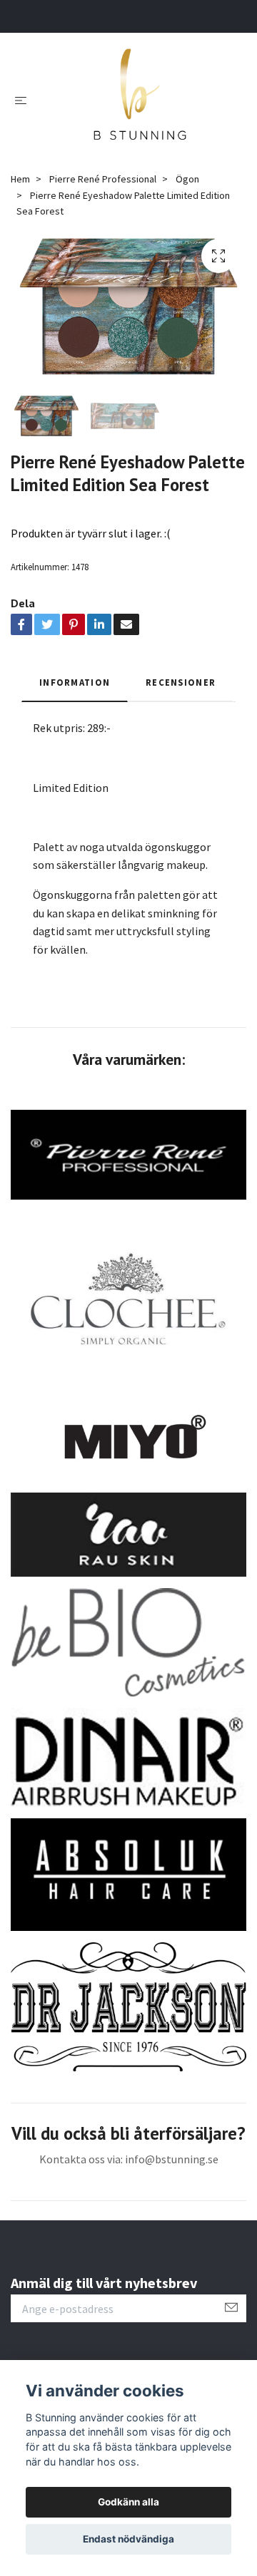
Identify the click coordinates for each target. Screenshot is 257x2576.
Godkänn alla (128, 2502)
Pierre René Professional (103, 179)
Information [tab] (75, 682)
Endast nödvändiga (128, 2539)
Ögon (187, 179)
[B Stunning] (140, 99)
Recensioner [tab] (181, 682)
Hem (20, 179)
